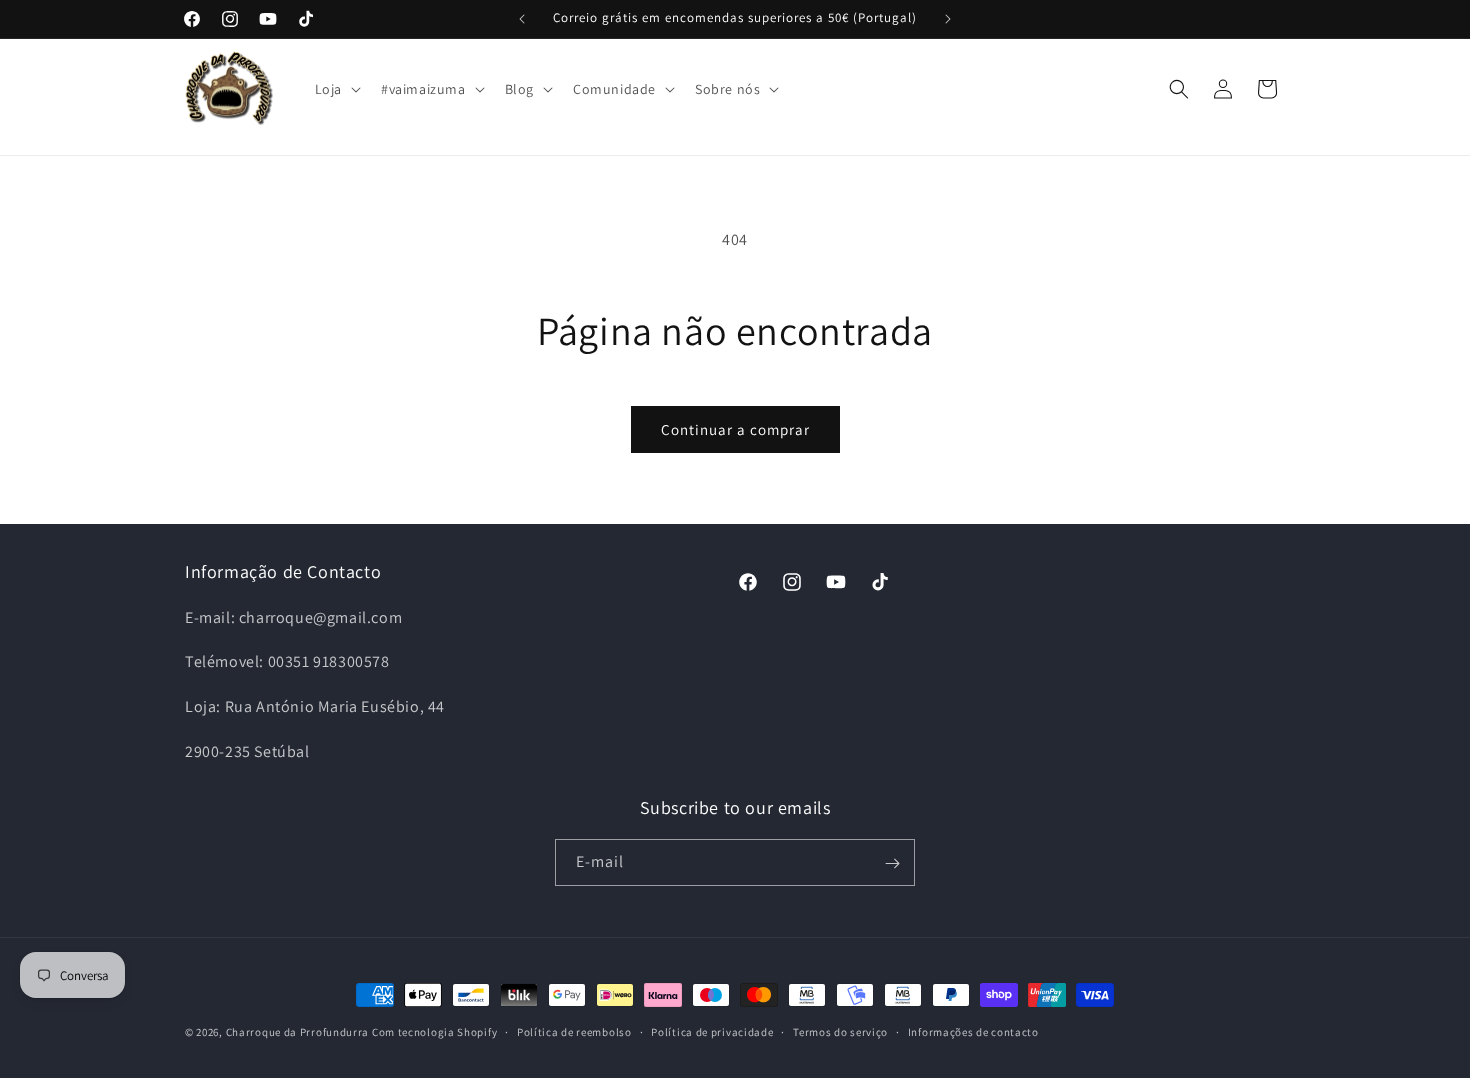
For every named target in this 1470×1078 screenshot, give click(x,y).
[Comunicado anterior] (522, 19)
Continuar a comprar (735, 429)
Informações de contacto (973, 1031)
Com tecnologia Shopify (434, 1032)
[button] (336, 89)
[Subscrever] (892, 863)
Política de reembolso (574, 1031)
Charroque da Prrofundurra (299, 1032)
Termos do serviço (840, 1031)
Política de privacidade (712, 1031)
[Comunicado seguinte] (948, 19)
